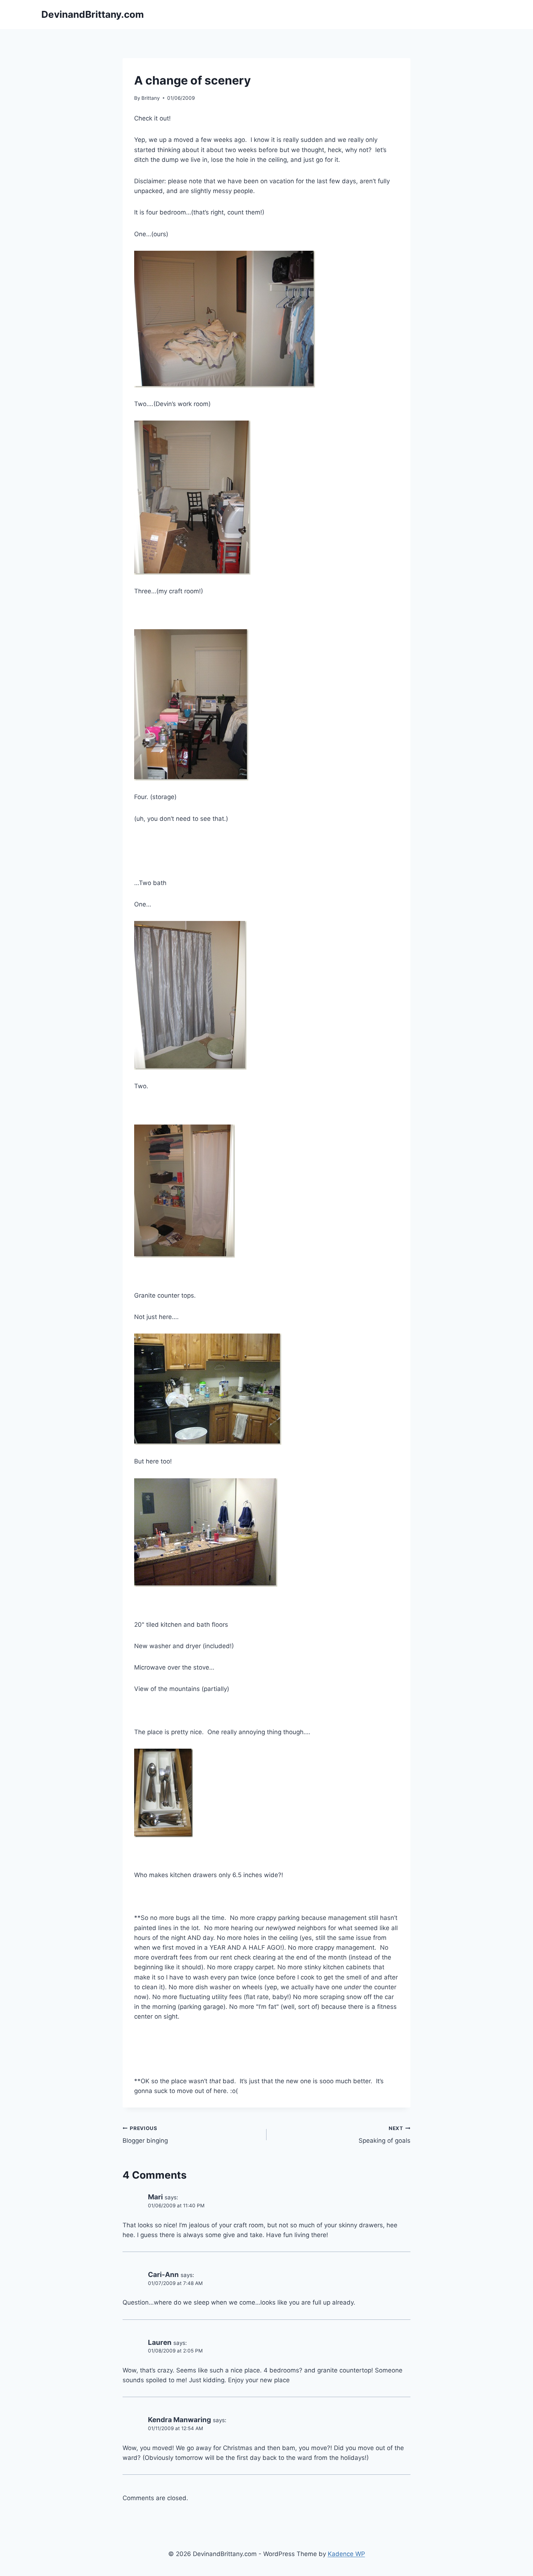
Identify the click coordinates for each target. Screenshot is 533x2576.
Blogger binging (145, 2135)
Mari (155, 2197)
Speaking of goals (385, 2135)
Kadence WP (346, 2554)
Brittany (151, 98)
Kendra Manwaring (179, 2420)
